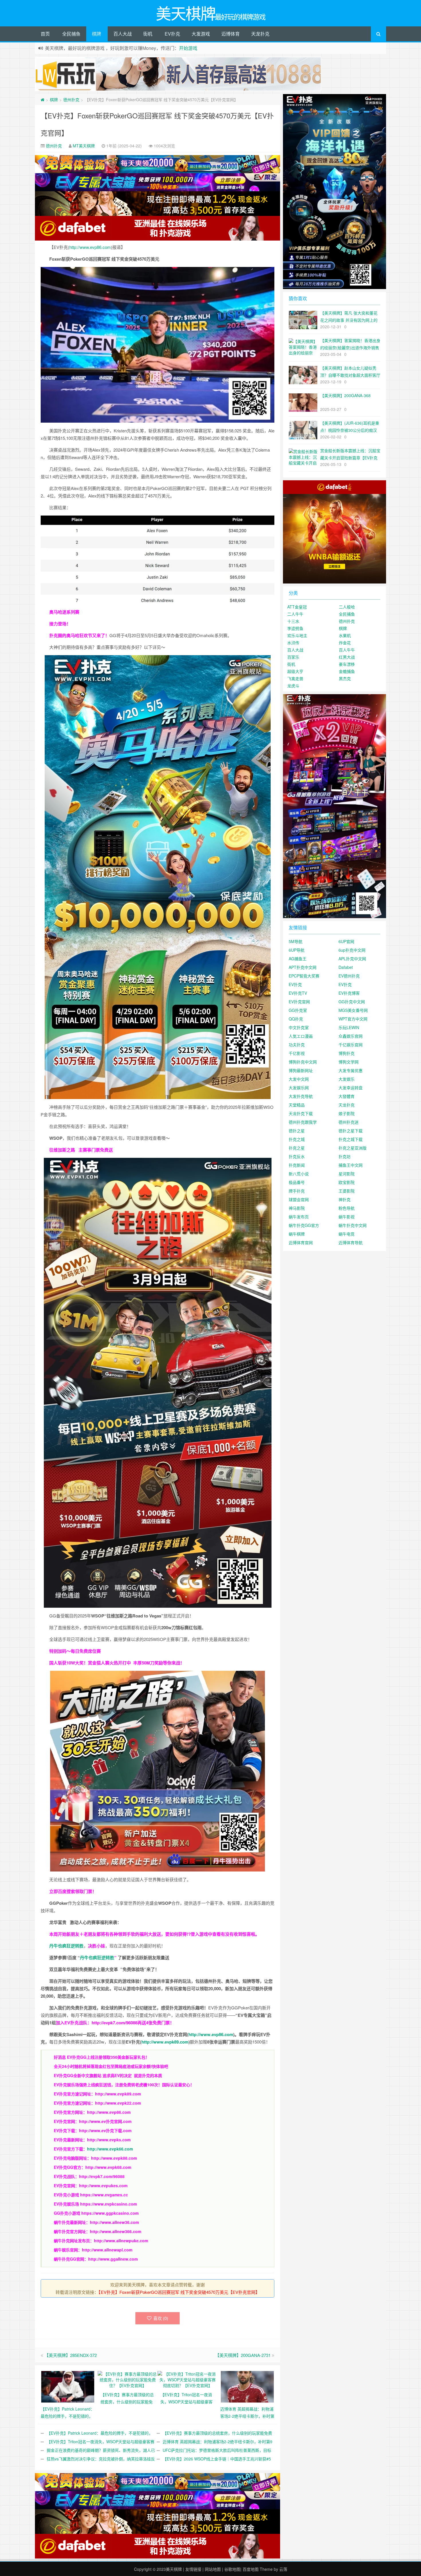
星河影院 (347, 1174)
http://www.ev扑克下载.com (105, 2130)
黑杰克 (345, 678)
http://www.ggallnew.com (113, 2259)
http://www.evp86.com (90, 247)
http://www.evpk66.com (110, 2149)
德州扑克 (71, 99)
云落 (283, 2569)
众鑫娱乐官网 (351, 1036)
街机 (148, 34)
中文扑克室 (299, 1027)
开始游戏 (188, 48)
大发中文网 (299, 1079)
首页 (45, 34)
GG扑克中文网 (352, 1002)
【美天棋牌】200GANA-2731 (243, 2355)
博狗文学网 (349, 1062)
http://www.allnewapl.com (107, 2250)
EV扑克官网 (299, 1002)
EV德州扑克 (349, 976)
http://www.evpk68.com (108, 2167)
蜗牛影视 (347, 1217)
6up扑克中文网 (352, 950)
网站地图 (213, 2569)
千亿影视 (297, 1053)
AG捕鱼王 (298, 959)
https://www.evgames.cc (104, 2195)
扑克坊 (345, 1156)
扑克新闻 (297, 1165)
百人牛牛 (347, 650)
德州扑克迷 (349, 1122)
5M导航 (296, 941)
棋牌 (97, 34)
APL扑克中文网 (352, 959)
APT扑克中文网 (303, 967)
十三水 (293, 621)
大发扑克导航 (301, 1096)
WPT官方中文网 (353, 1019)
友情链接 (193, 2569)
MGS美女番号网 (353, 1010)
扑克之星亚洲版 (353, 1148)
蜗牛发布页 (299, 1217)
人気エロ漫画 (301, 1036)
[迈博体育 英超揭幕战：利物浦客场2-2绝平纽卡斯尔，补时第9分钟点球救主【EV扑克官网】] (247, 2386)
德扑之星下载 (351, 1131)
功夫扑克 (297, 1045)
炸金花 (345, 643)
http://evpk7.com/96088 (115, 2023)
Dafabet (346, 967)
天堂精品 (297, 1105)
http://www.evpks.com (109, 2140)
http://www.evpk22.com (118, 2103)
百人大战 (123, 34)
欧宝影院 (347, 1182)
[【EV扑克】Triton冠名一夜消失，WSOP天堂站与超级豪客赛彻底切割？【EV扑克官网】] (187, 2379)
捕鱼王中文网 (351, 1165)
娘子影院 (347, 1113)
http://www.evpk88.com (114, 2158)
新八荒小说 (299, 1174)
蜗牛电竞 (347, 1234)
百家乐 (293, 657)
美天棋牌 (174, 2569)
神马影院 (297, 1208)
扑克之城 (297, 1139)
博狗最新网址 (301, 1070)
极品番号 (297, 1182)
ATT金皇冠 (297, 607)
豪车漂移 (347, 664)
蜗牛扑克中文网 (353, 1225)
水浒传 (293, 643)
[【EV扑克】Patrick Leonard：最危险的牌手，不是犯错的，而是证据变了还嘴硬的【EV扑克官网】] (68, 2386)
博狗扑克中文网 (303, 1062)
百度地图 (251, 2569)
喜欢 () (161, 2318)
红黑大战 (347, 657)
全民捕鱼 (71, 34)
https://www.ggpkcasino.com (110, 2213)
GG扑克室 (298, 1010)
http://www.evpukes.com (103, 2185)
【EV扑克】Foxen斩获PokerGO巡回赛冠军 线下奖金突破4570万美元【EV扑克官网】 (179, 2292)
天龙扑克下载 (301, 1113)
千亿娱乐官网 (351, 1045)
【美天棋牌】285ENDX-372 (71, 2355)
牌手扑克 (297, 1191)
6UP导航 (297, 950)
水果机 (345, 635)
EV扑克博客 (349, 993)
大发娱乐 (347, 1079)
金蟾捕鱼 (347, 671)
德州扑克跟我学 (303, 1122)
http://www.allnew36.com (114, 2222)
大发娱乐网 (299, 1088)
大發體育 (347, 1096)
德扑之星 (297, 1131)
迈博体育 (231, 34)
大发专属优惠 (351, 1070)
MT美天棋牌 (84, 146)
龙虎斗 (293, 686)
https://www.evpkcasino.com (109, 2204)
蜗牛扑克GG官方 (304, 1225)
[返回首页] (43, 99)
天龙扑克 (260, 34)
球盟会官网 (299, 1199)
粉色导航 (347, 1208)
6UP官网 (346, 941)
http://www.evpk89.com (165, 2042)
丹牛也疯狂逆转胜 (97, 1958)
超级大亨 (295, 671)
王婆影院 (347, 1191)
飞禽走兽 (295, 678)
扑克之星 (297, 1148)
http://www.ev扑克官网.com (105, 2121)
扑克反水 (297, 1156)
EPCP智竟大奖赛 (304, 976)
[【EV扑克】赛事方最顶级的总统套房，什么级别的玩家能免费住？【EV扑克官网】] (128, 2379)
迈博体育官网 (301, 1242)
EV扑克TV (298, 993)
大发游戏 (201, 34)
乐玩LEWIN (349, 1027)
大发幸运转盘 (351, 1088)
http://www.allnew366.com (116, 2231)
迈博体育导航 (351, 1242)
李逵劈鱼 (295, 628)
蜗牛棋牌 (297, 1234)
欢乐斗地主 (297, 635)
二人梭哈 (347, 607)
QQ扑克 (296, 1019)
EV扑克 (172, 34)
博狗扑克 (347, 1053)
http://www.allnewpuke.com (121, 2241)
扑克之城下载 (351, 1139)
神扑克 (345, 1199)
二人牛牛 (295, 614)
